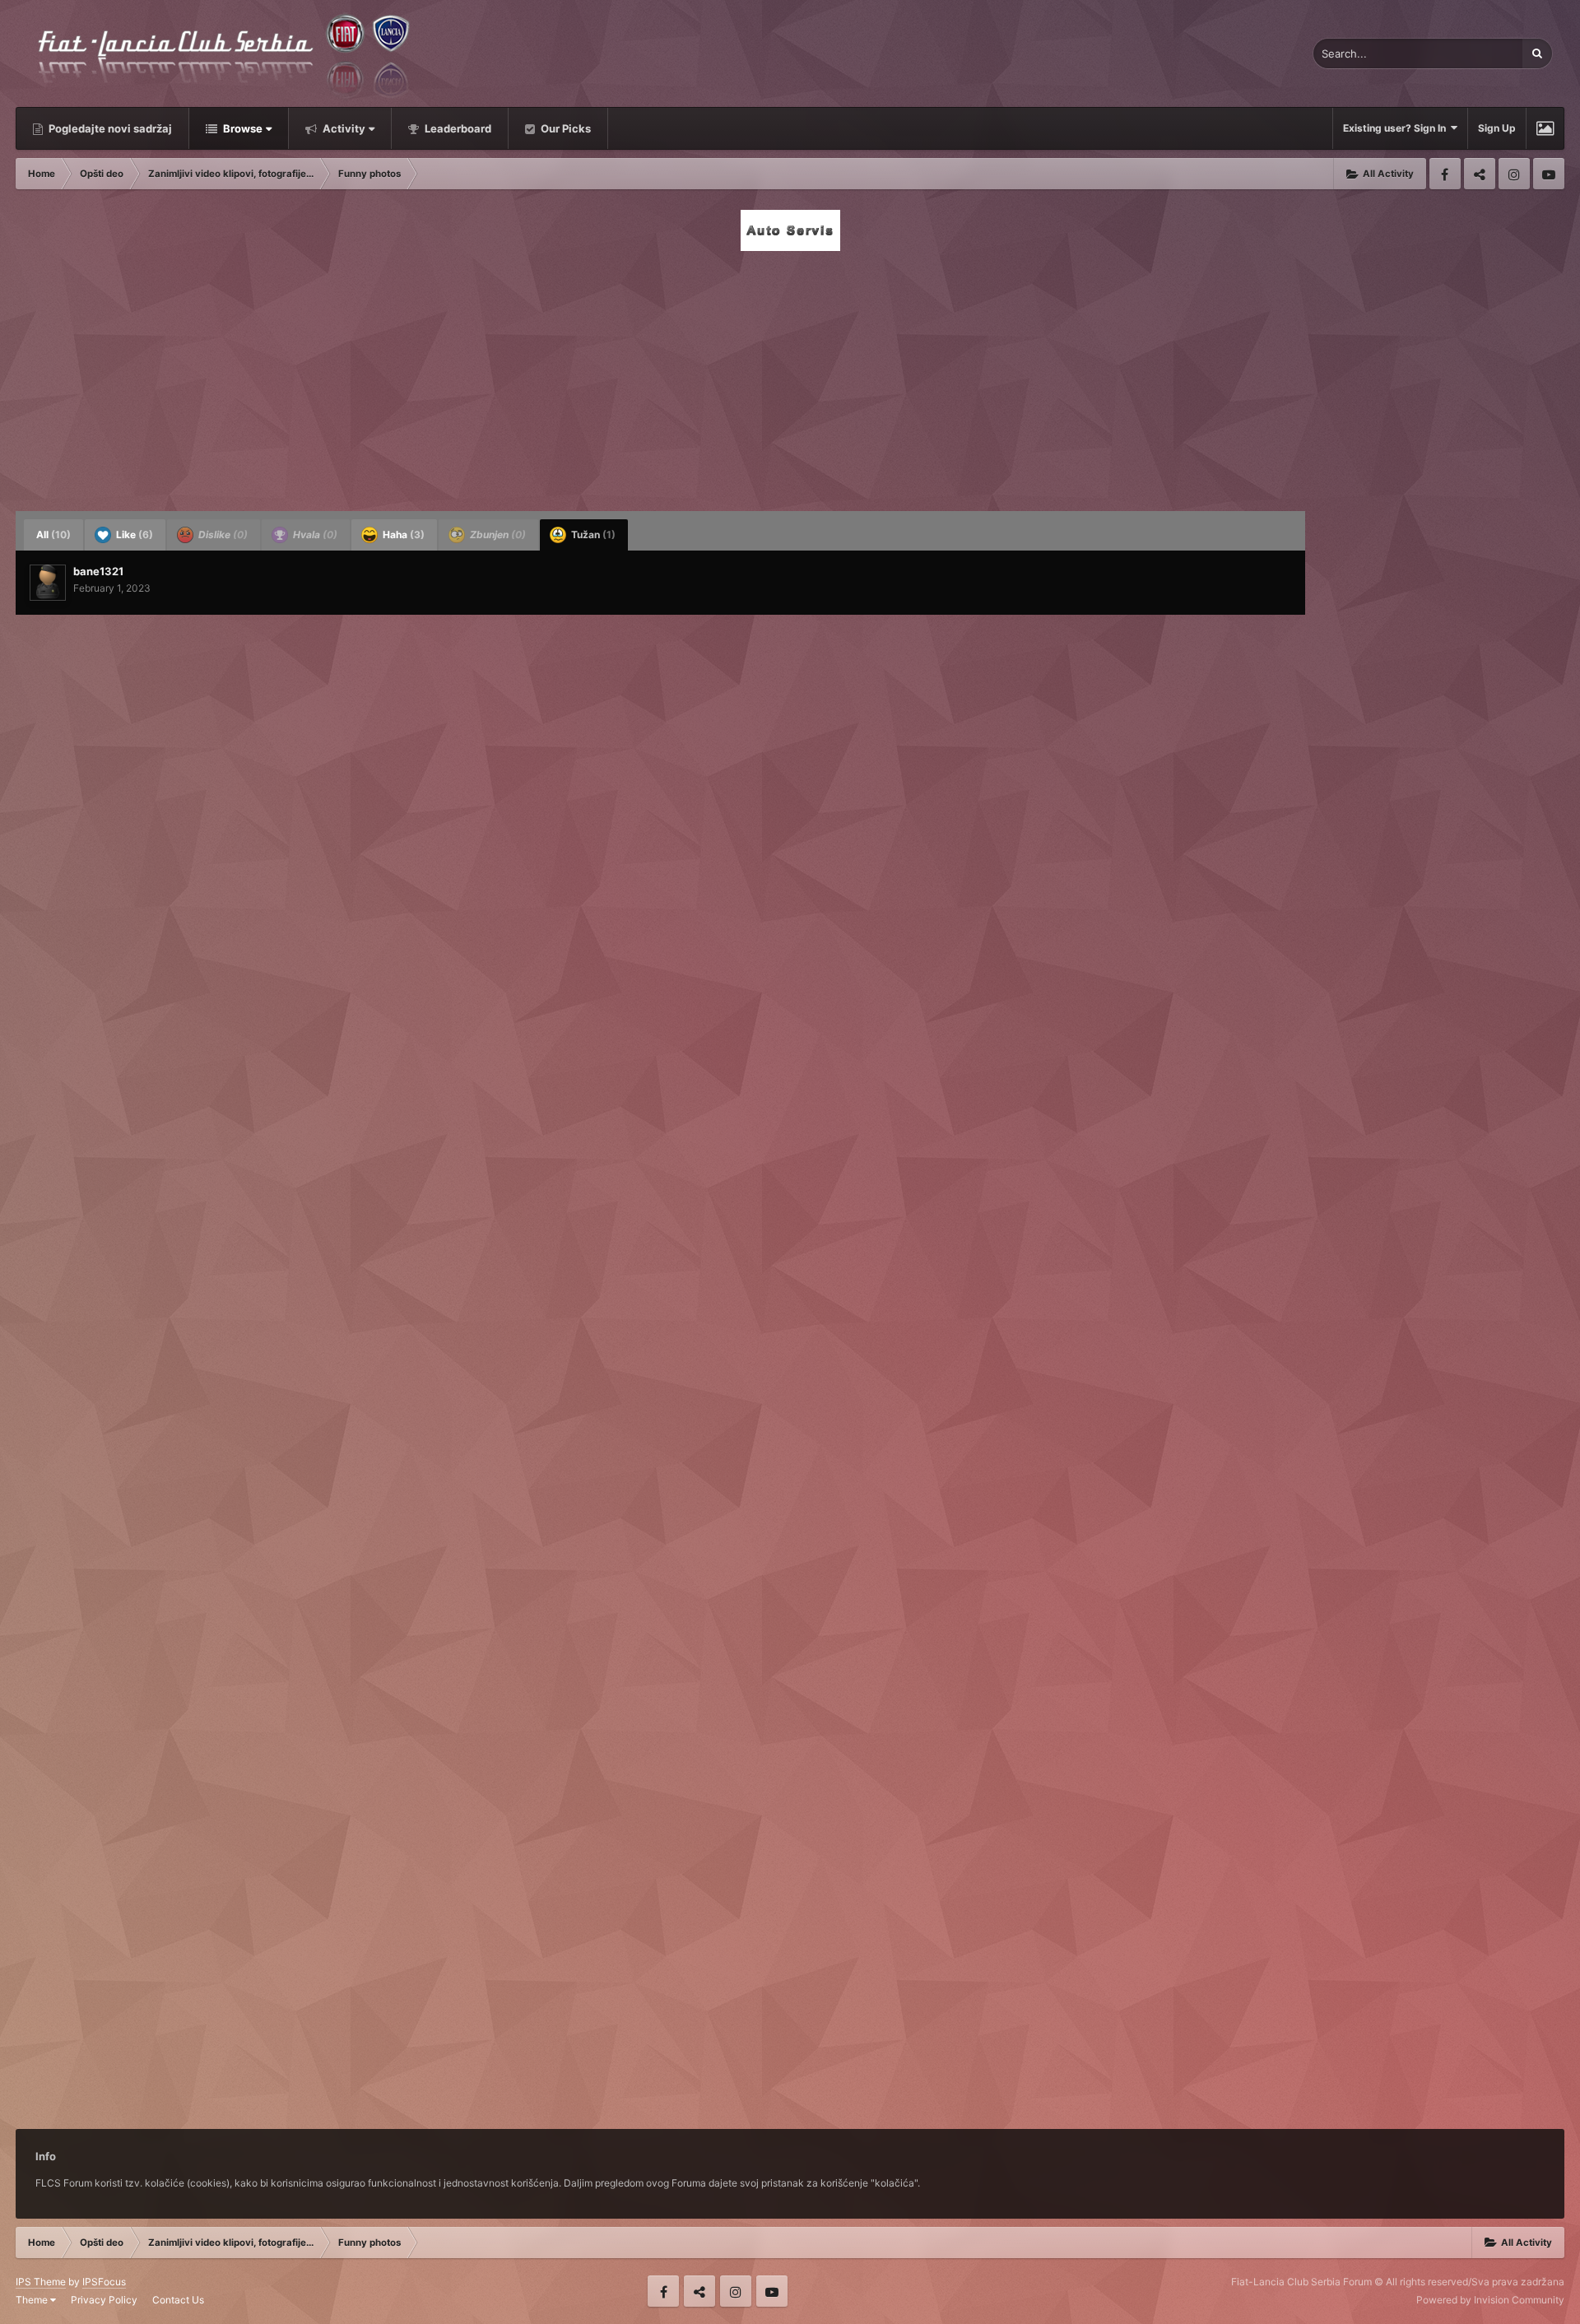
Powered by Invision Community (1490, 2300)
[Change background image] (1545, 128)
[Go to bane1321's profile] (48, 583)
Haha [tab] (402, 535)
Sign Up (1497, 128)
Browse (242, 128)
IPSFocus (104, 2282)
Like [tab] (133, 535)
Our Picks (565, 128)
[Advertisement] (790, 376)
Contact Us (178, 2300)
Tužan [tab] (592, 535)
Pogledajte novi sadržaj (109, 128)
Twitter (1480, 174)
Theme (33, 2300)
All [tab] (53, 535)
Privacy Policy (104, 2300)
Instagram (1514, 174)
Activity (343, 128)
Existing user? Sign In (1397, 128)
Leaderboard (457, 128)
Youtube (1549, 174)
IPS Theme (41, 2282)
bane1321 (98, 571)
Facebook (1445, 174)
